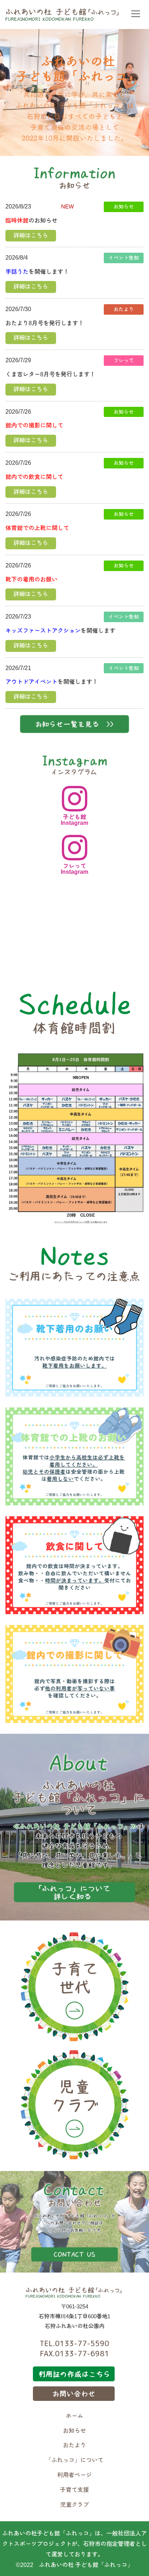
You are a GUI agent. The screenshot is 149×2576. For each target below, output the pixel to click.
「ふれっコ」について (74, 2460)
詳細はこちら (31, 235)
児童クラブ (74, 2505)
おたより (74, 2445)
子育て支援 (74, 2490)
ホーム (74, 2416)
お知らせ (74, 2431)
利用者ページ (74, 2475)
